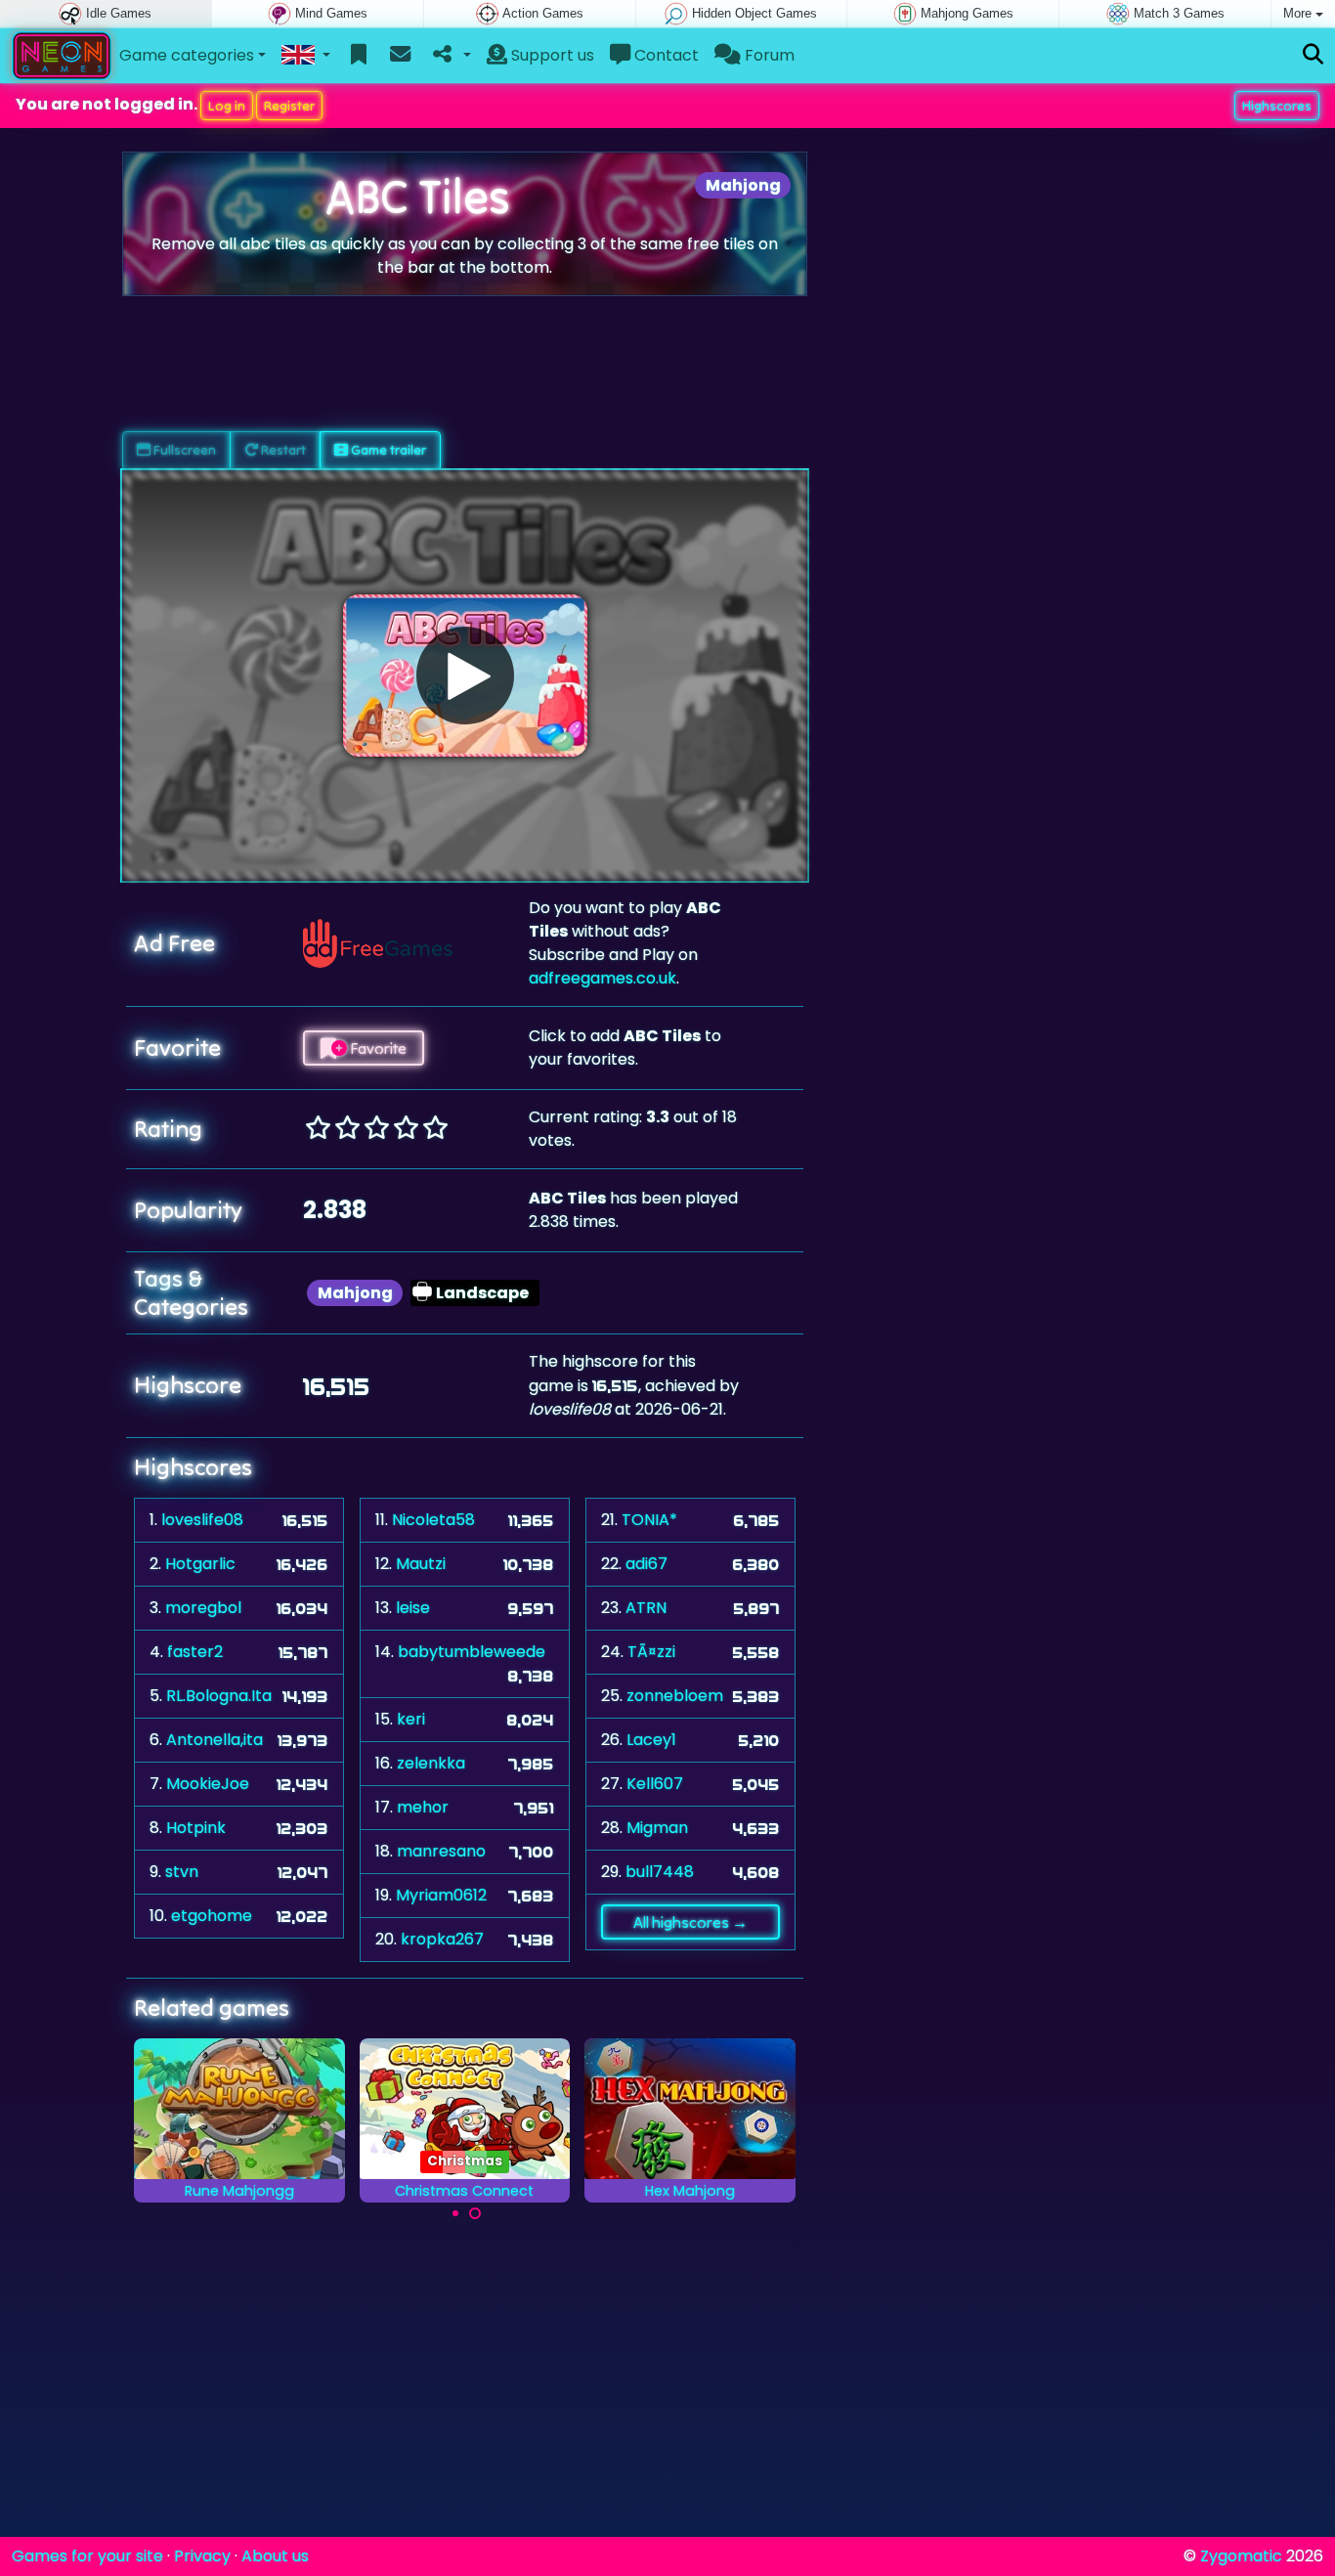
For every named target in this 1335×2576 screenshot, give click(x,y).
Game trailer (387, 450)
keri (411, 1719)
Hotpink (196, 1828)
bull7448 (660, 1872)
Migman (657, 1828)
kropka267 (442, 1939)
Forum (768, 55)
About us (275, 2556)
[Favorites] (359, 56)
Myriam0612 (441, 1895)
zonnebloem (675, 1696)
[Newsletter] (400, 56)
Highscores (1277, 106)
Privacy (202, 2556)
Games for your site (87, 2556)
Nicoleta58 (433, 1520)
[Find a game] (1313, 55)
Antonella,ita (215, 1740)
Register (289, 106)
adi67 (646, 1564)
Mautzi (421, 1564)
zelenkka (431, 1763)
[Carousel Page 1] (455, 2213)
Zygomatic (1241, 2556)
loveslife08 (202, 1520)
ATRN (646, 1608)
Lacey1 (651, 1740)
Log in (227, 106)
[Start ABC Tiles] (465, 676)
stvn (182, 1872)
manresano (441, 1851)
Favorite (377, 1048)
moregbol (203, 1608)
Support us (551, 55)
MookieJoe (208, 1784)
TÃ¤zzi (651, 1652)
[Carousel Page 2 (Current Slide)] (475, 2213)
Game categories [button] (187, 55)
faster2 (195, 1652)
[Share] (450, 56)
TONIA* (649, 1520)
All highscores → (690, 1922)
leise (413, 1608)
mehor (423, 1807)
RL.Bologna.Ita (219, 1696)
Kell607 (655, 1784)
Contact (665, 55)
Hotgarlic (200, 1564)
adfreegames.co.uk (603, 978)
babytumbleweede (472, 1652)
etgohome (212, 1916)
